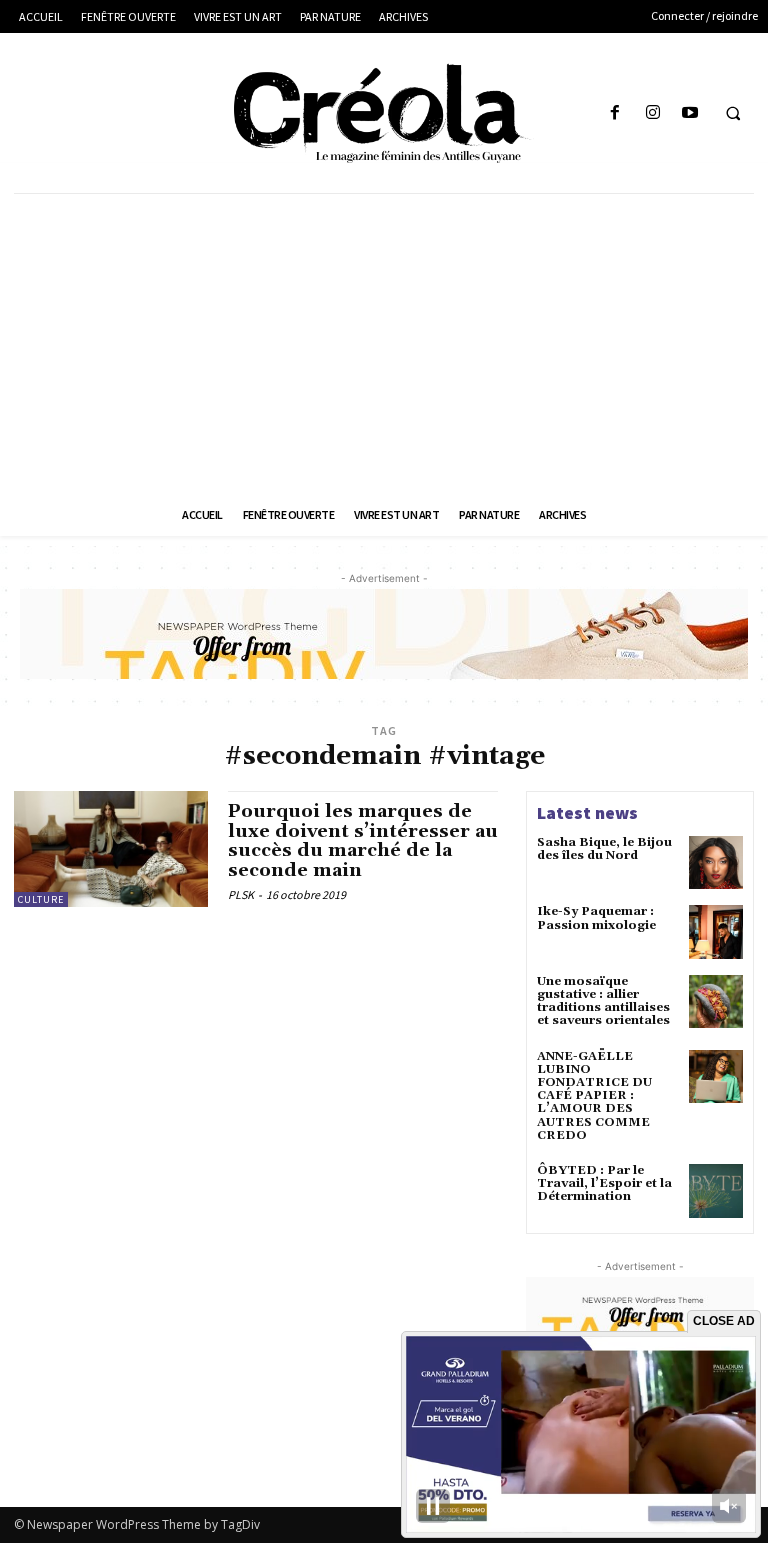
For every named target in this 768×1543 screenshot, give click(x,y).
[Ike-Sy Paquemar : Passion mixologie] (716, 932)
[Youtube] (689, 113)
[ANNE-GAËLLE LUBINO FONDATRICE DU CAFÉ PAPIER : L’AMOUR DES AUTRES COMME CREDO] (716, 1077)
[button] (733, 114)
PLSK (241, 894)
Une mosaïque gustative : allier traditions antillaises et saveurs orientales (603, 1001)
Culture (41, 899)
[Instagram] (652, 113)
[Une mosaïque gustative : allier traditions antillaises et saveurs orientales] (716, 1002)
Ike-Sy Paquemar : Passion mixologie (596, 918)
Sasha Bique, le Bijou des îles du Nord (604, 849)
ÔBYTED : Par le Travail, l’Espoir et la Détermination (604, 1183)
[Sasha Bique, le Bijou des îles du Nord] (716, 863)
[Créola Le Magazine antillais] (384, 113)
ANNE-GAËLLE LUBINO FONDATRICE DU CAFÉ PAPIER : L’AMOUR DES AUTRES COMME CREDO (594, 1096)
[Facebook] (615, 113)
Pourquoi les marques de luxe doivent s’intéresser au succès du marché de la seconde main (363, 841)
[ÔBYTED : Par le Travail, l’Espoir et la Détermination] (716, 1191)
